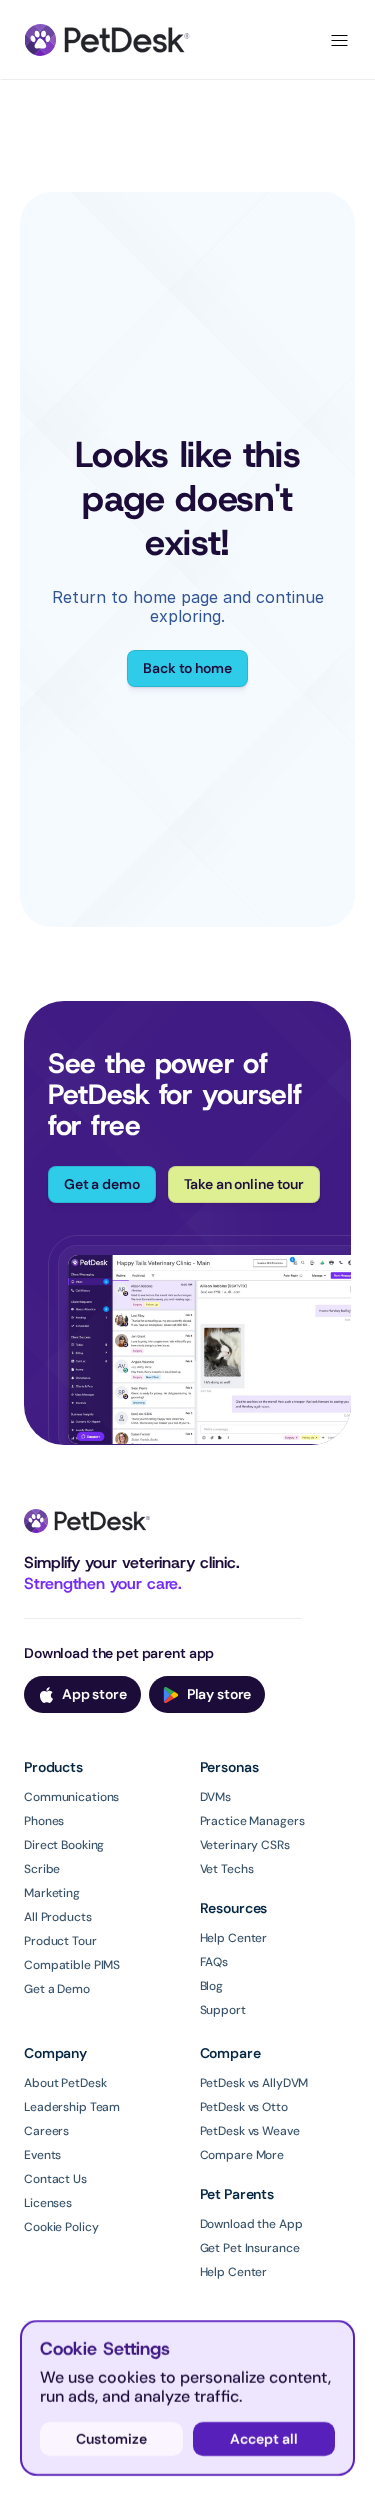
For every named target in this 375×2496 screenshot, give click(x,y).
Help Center (234, 1938)
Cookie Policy (61, 2227)
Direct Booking (64, 1845)
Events (42, 2155)
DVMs (216, 1797)
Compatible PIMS (72, 1965)
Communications (71, 1797)
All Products (58, 1917)
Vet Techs (227, 1869)
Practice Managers (252, 1821)
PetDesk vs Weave (250, 2131)
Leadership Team (72, 2107)
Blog (212, 1986)
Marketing (52, 1893)
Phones (44, 1821)
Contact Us (55, 2179)
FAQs (214, 1962)
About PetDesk (65, 2083)
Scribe (42, 1869)
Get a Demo (57, 1989)
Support (223, 2010)
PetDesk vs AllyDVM (254, 2083)
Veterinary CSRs (245, 1845)
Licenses (48, 2203)
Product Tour (60, 1941)
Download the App (251, 2224)
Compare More (242, 2155)
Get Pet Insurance (250, 2248)
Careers (46, 2131)
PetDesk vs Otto (244, 2107)
